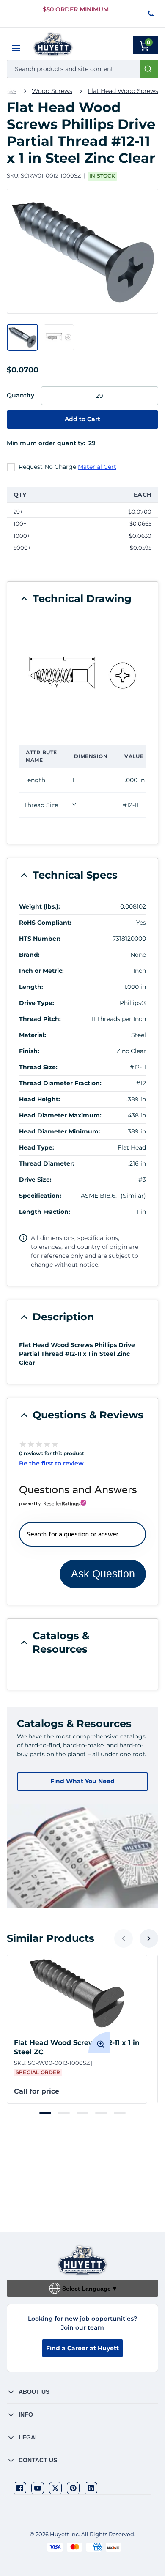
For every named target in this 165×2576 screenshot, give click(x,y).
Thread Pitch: (40, 1019)
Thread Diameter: (47, 1163)
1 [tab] (45, 2113)
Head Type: (37, 1147)
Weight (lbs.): (40, 906)
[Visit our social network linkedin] (91, 2488)
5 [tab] (120, 2113)
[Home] (53, 44)
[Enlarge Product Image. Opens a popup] (99, 2042)
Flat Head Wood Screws (123, 91)
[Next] (149, 1938)
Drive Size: (35, 1180)
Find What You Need (82, 1781)
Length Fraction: (45, 1212)
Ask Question (103, 1574)
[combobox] (82, 69)
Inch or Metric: (41, 971)
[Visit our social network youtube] (38, 2488)
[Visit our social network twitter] (55, 2488)
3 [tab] (82, 2113)
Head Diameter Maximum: (60, 1115)
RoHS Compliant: (45, 923)
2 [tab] (64, 2113)
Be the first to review (51, 1463)
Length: (31, 987)
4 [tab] (101, 2113)
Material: (33, 1035)
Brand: (29, 955)
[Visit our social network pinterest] (73, 2488)
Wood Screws (52, 91)
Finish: (29, 1051)
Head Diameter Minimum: (60, 1131)
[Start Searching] (149, 69)
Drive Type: (37, 1003)
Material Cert (97, 467)
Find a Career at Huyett (82, 2348)
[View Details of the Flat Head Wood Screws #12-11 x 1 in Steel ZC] (77, 1993)
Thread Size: (38, 1067)
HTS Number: (40, 939)
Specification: (40, 1196)
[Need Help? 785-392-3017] (151, 14)
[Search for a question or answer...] (82, 1534)
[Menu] (16, 48)
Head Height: (40, 1099)
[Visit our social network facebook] (20, 2488)
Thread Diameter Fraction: (60, 1083)
